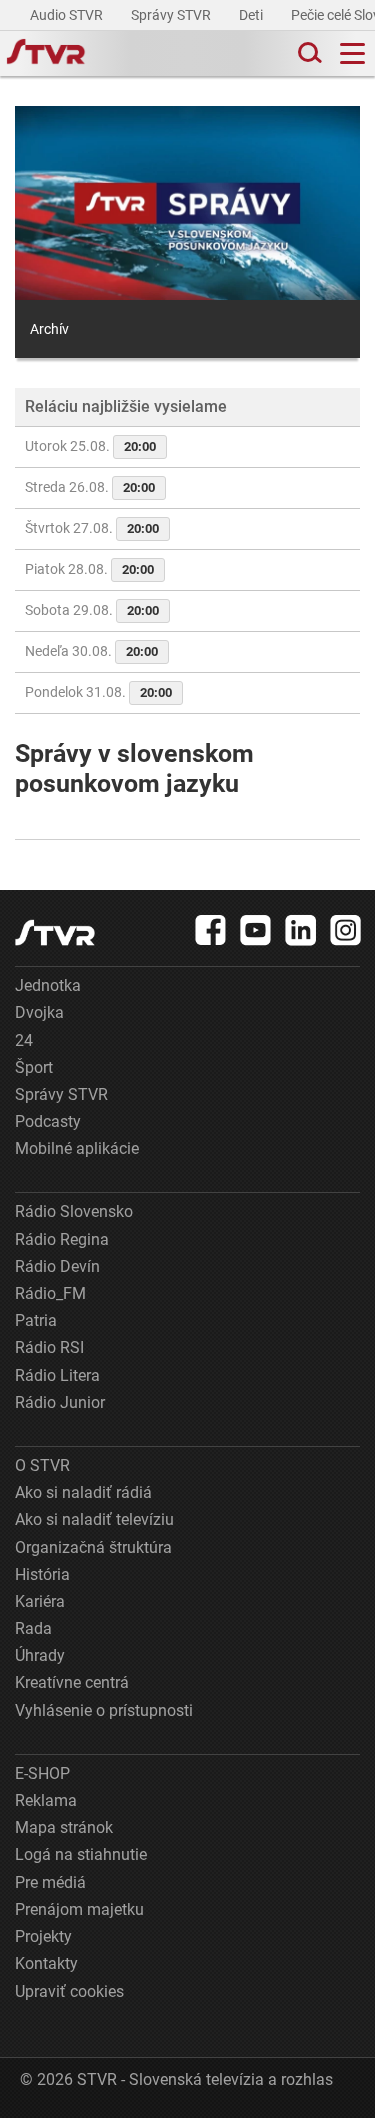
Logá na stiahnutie (81, 1854)
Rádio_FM (50, 1293)
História (42, 1574)
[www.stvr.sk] (55, 932)
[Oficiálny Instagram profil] (346, 930)
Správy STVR (172, 15)
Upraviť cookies (69, 1991)
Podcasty (48, 1121)
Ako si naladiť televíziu (94, 1519)
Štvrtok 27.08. (92, 528)
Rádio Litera (57, 1375)
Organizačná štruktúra (93, 1547)
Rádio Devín (57, 1266)
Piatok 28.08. (89, 569)
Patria (36, 1320)
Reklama (46, 1800)
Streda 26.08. (90, 487)
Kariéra (40, 1601)
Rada (33, 1628)
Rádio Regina (62, 1239)
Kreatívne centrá (72, 1682)
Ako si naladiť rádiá (83, 1492)
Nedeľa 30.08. (91, 651)
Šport (34, 1067)
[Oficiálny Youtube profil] (256, 930)
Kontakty (46, 1963)
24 (24, 1040)
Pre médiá (50, 1882)
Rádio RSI (49, 1347)
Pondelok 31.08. (98, 692)
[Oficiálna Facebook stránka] (211, 930)
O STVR (42, 1465)
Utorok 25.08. (90, 446)
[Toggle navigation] (352, 53)
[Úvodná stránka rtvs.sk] (46, 54)
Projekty (43, 1936)
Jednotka (48, 985)
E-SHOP (42, 1773)
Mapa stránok (64, 1827)
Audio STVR (68, 15)
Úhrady (40, 1655)
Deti (252, 15)
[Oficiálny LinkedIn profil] (301, 930)
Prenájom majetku (79, 1909)
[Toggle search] (308, 53)
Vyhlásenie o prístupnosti (104, 1710)
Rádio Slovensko (74, 1211)
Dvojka (39, 1012)
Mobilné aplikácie (77, 1148)
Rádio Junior (60, 1402)
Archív (49, 329)
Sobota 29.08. (92, 610)
